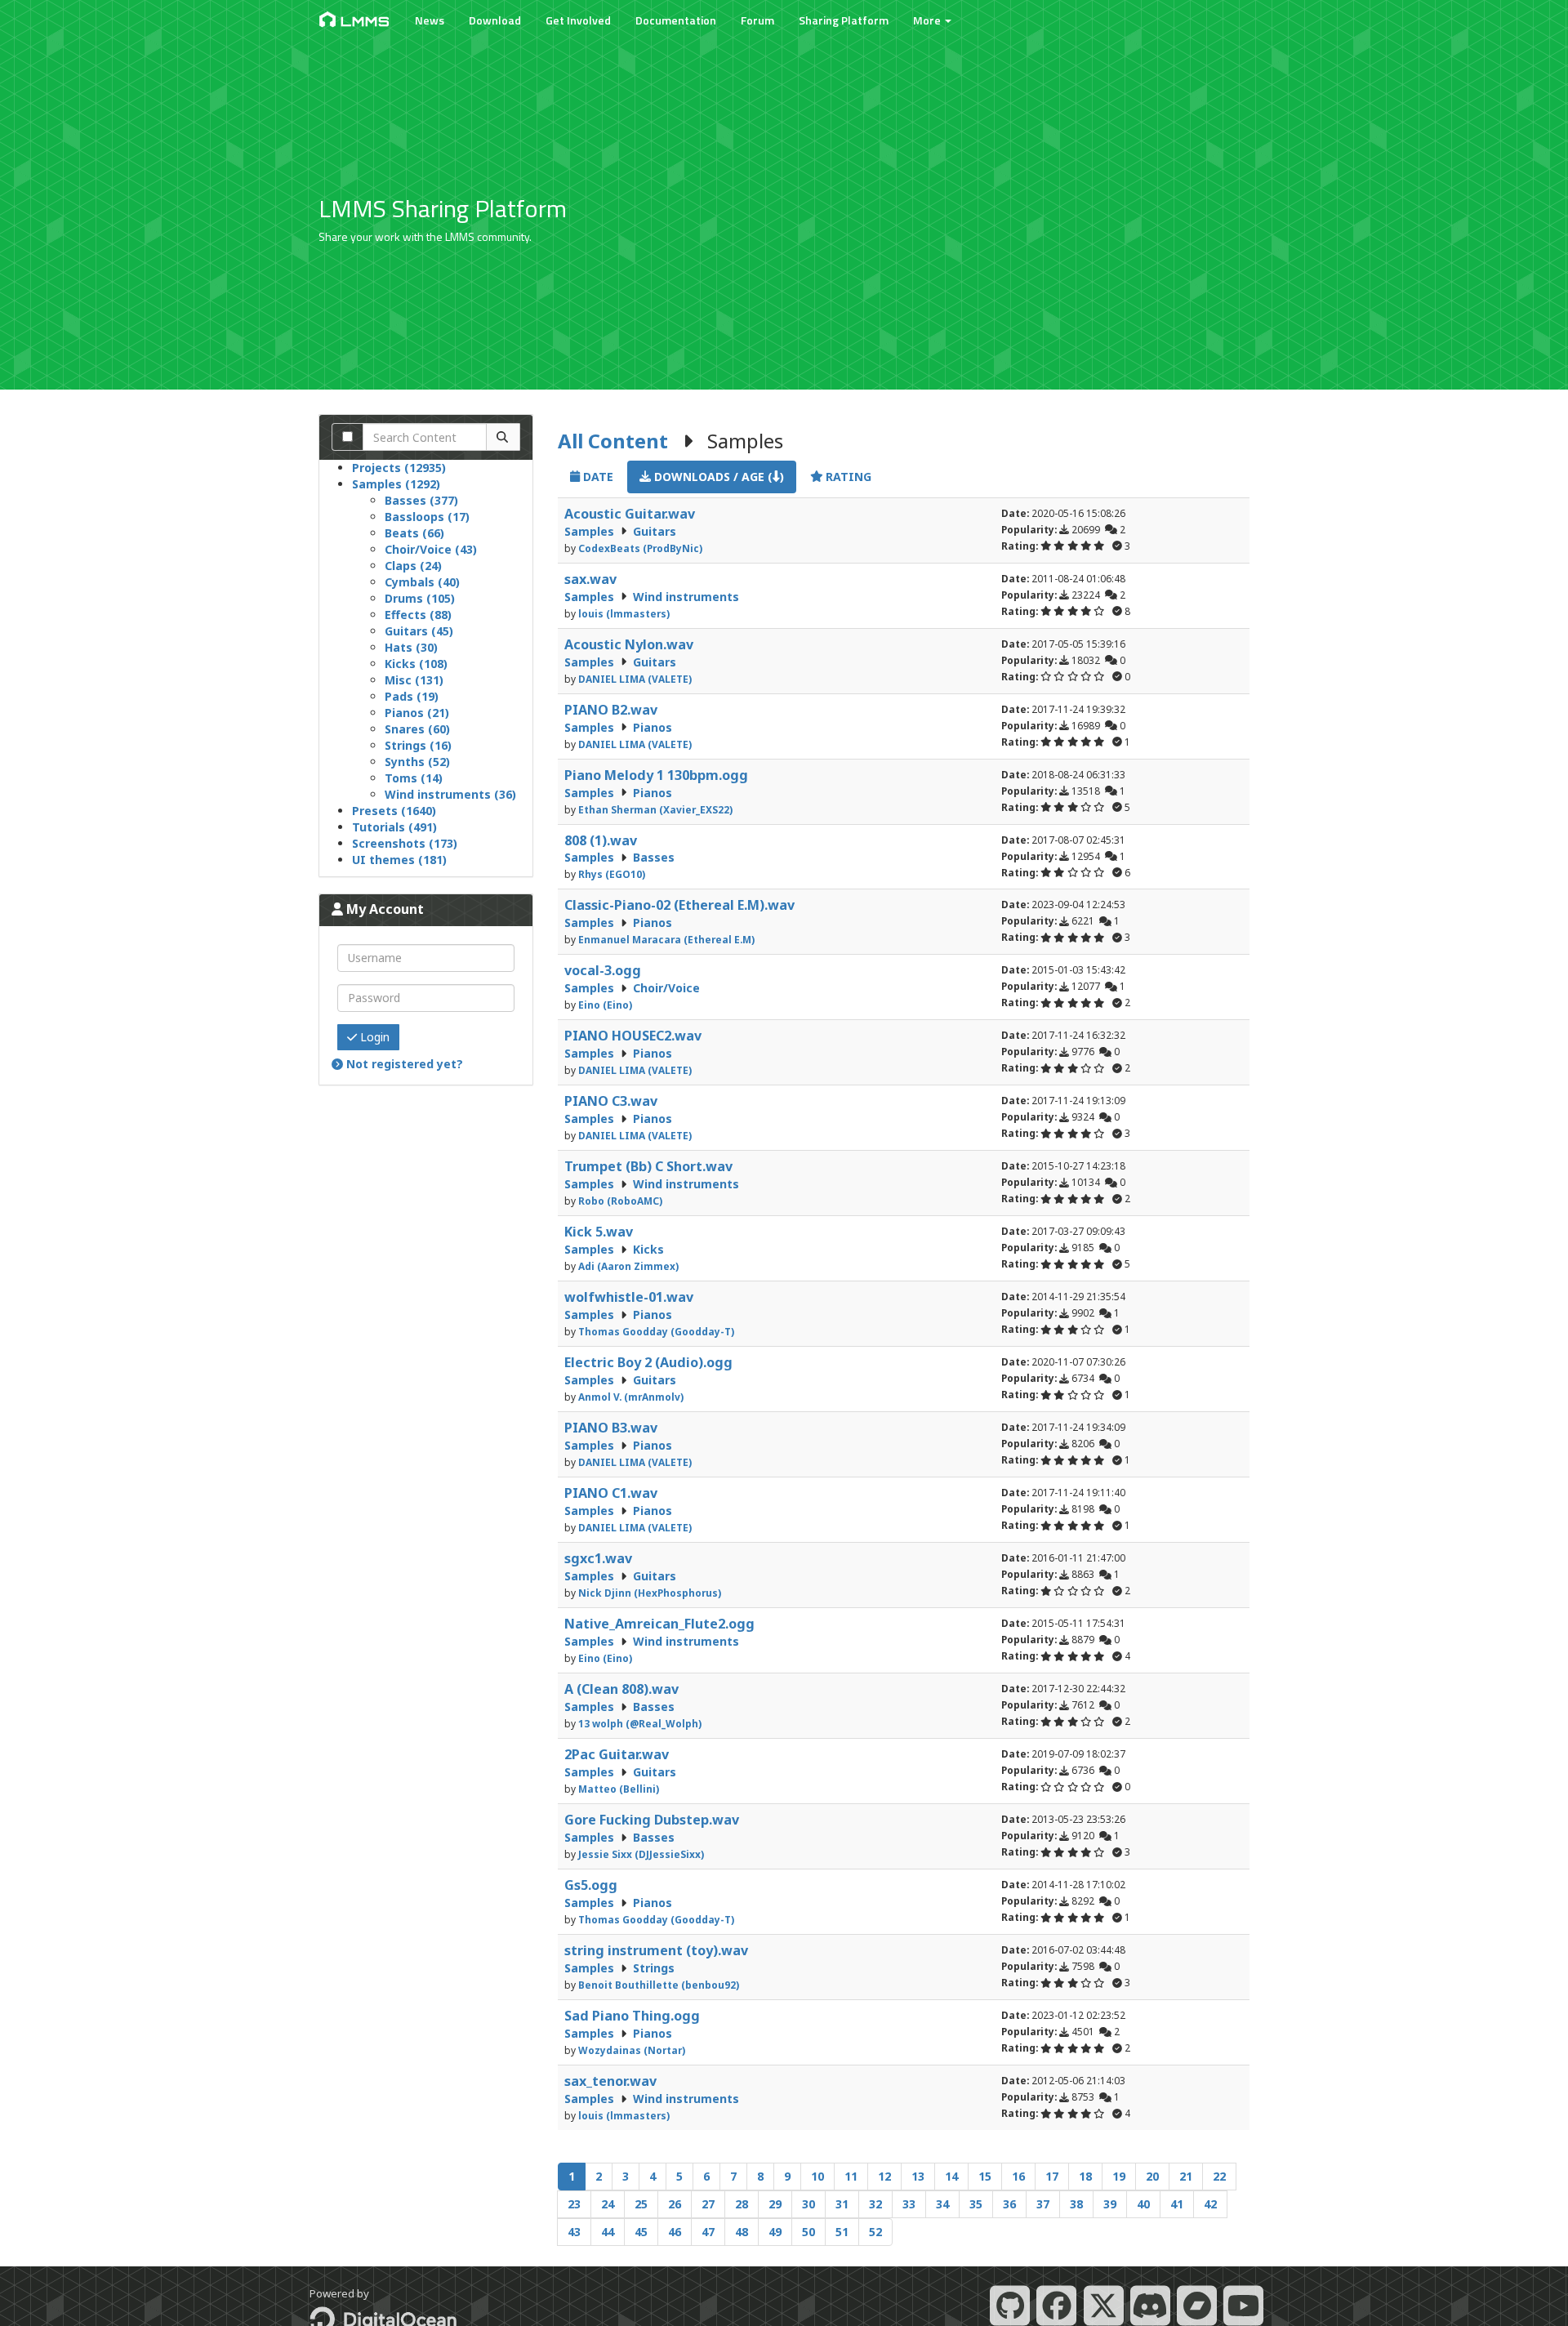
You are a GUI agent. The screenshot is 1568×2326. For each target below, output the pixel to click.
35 (976, 2204)
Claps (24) (413, 566)
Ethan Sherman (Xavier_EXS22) (655, 809)
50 (808, 2232)
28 (742, 2204)
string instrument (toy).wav (656, 1950)
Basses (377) (421, 500)
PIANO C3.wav (611, 1101)
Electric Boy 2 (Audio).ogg (648, 1362)
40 (1143, 2204)
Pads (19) (412, 696)
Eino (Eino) (605, 1005)
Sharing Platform (844, 20)
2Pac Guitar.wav (617, 1754)
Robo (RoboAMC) (620, 1201)
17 (1052, 2176)
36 (1009, 2204)
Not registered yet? (403, 1064)
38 (1076, 2204)
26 (675, 2204)
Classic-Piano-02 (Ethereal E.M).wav (679, 905)
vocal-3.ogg (603, 970)
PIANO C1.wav (611, 1493)
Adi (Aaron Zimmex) (628, 1266)
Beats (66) (414, 533)
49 (775, 2232)
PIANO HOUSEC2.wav (633, 1036)
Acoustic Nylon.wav (629, 644)
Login (373, 1037)
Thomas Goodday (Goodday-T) (656, 1331)
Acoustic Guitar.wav (630, 514)
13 (918, 2176)
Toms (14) (414, 778)
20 (1152, 2176)
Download (495, 20)
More (928, 20)
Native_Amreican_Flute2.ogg (659, 1624)
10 (817, 2176)
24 (608, 2204)
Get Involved (578, 20)
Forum (757, 20)
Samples (591, 531)
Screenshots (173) (405, 843)
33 (909, 2204)
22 (1219, 2176)
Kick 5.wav (599, 1232)
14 (951, 2176)
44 (608, 2232)
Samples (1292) (396, 484)
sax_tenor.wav (610, 2081)
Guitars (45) (419, 631)
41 (1177, 2204)
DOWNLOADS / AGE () (717, 477)
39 (1110, 2204)
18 (1085, 2176)
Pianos (653, 727)
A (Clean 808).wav (621, 1689)
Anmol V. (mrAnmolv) (631, 1397)
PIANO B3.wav (611, 1428)
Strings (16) (418, 745)
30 (808, 2204)
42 (1210, 2204)
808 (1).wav (601, 840)
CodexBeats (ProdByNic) (640, 548)
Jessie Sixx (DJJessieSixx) (641, 1854)
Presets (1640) (394, 811)
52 (875, 2232)
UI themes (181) (399, 860)
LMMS (365, 21)
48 (742, 2232)
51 (842, 2232)
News (430, 20)
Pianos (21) (417, 713)
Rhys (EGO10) (612, 874)
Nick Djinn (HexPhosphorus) (650, 1593)
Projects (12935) (399, 468)
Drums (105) (420, 598)
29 (775, 2204)
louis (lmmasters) (624, 613)
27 (708, 2204)
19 (1119, 2176)
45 (641, 2232)
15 (985, 2176)
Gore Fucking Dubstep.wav (652, 1820)
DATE (597, 477)
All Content (613, 441)
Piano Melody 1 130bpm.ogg (656, 775)
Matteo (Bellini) (619, 1789)
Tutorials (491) (394, 827)
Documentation (676, 20)
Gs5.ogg (591, 1885)
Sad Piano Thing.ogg (632, 2016)
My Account (383, 909)
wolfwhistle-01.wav (629, 1297)
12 (884, 2176)
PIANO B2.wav (611, 710)
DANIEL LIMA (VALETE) (635, 679)
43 (574, 2232)
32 (875, 2204)
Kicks (648, 1249)
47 (708, 2232)
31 (842, 2204)
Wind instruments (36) (450, 794)
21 (1186, 2176)
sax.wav (590, 579)
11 (851, 2176)
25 (641, 2204)
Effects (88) (418, 615)
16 (1018, 2176)
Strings (654, 1968)
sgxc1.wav (598, 1558)
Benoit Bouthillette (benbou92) (659, 1985)
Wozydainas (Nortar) (632, 2050)
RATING (847, 477)
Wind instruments (686, 597)
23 (574, 2204)
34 (942, 2204)
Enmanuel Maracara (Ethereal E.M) (666, 939)
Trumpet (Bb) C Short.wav (648, 1166)
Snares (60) (417, 729)
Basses (654, 857)
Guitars (655, 531)
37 (1043, 2204)
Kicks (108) (416, 664)
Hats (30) (411, 647)
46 (675, 2232)
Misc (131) (414, 680)
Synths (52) (417, 762)
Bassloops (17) (427, 517)
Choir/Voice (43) (431, 549)
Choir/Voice (666, 988)
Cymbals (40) (422, 582)
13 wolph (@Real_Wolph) (640, 1723)
